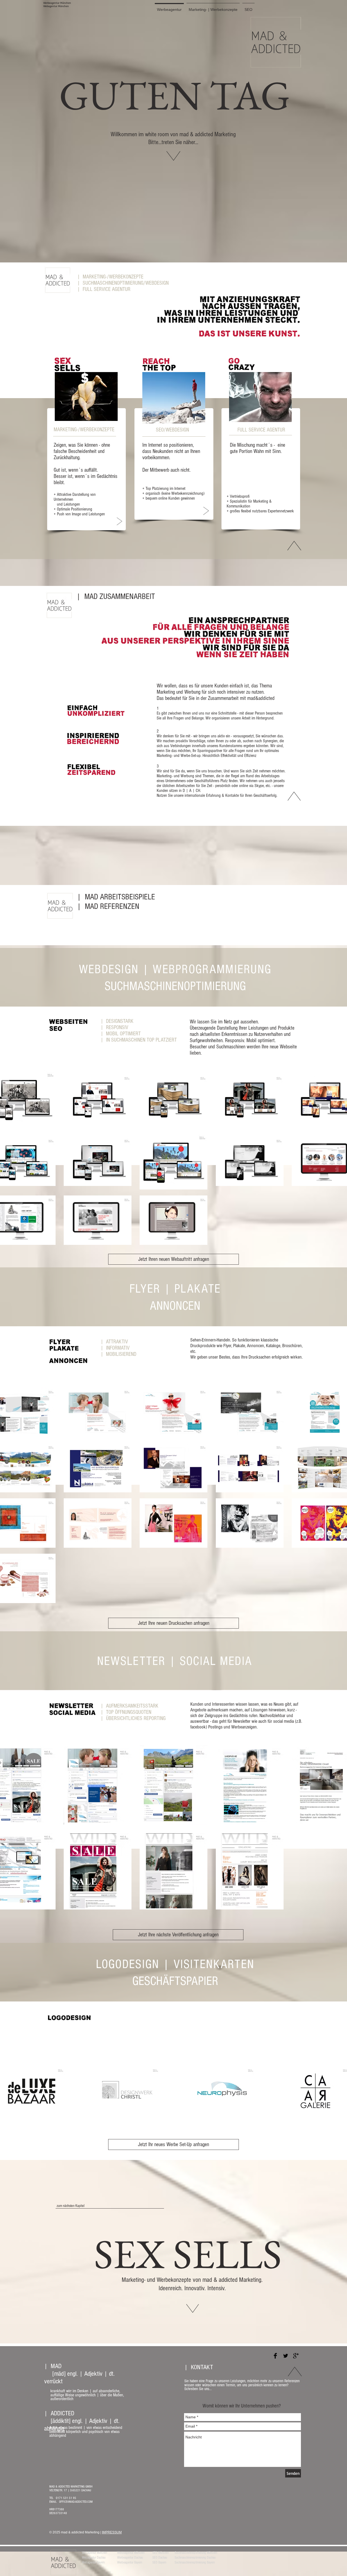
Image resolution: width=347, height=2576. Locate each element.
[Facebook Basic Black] (275, 2356)
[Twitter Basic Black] (286, 2356)
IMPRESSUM (112, 2532)
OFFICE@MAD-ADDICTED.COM (76, 2502)
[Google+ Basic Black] (296, 2356)
